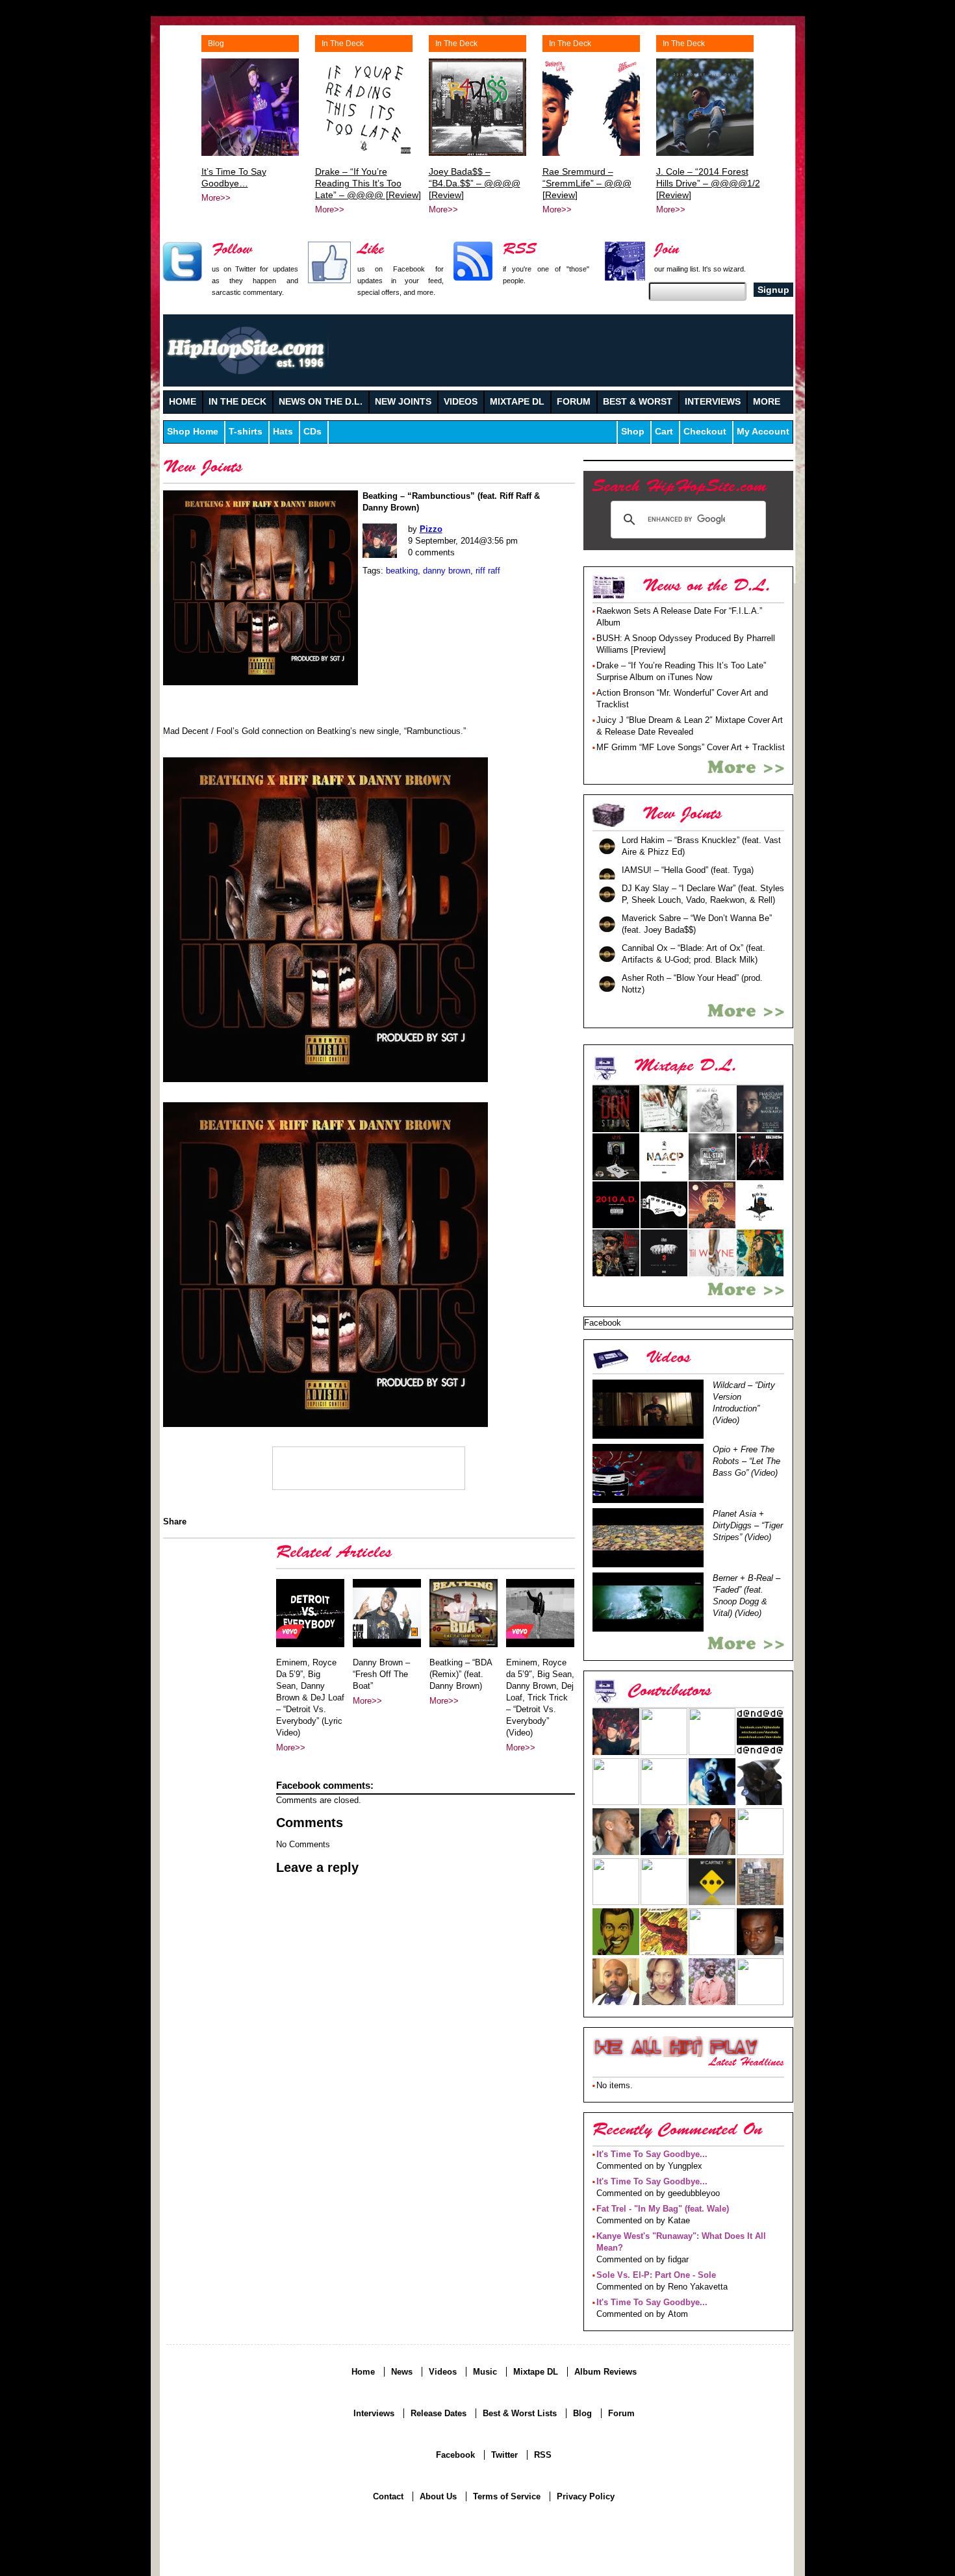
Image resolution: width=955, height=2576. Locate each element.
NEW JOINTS (403, 402)
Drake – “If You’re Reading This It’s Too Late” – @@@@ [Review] (368, 183)
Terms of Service (507, 2496)
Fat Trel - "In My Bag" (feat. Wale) (663, 2209)
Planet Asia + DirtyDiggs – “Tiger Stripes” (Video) (748, 1525)
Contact (388, 2496)
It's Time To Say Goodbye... (652, 2154)
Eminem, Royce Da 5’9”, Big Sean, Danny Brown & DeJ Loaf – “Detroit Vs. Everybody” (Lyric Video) (310, 1698)
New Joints (203, 469)
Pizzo (431, 529)
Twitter (504, 2455)
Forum (621, 2413)
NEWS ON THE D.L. (321, 402)
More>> (216, 198)
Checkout (705, 432)
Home (363, 2372)
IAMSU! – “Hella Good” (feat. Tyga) (688, 870)
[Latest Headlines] (676, 2047)
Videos (443, 2372)
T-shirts (246, 432)
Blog (216, 44)
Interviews (374, 2413)
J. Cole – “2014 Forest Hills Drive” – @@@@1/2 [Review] (708, 183)
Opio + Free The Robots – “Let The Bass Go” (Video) (746, 1461)
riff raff (488, 571)
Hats (283, 432)
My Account (763, 432)
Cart (664, 432)
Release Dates (439, 2413)
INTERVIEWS (713, 402)
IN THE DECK (237, 402)
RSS (543, 2455)
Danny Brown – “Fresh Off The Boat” (381, 1674)
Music (485, 2372)
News (402, 2372)
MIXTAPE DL (517, 402)
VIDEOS (461, 402)
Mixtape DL (536, 2372)
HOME (183, 402)
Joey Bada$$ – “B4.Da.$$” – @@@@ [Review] (475, 183)
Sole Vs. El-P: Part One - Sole (656, 2275)
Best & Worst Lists (520, 2413)
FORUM (574, 402)
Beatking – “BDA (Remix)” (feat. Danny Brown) (461, 1674)
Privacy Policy (586, 2496)
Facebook (455, 2455)
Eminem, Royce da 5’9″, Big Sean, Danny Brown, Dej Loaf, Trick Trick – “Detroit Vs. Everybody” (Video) (540, 1698)
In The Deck (343, 44)
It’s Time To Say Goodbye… (234, 177)
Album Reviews (605, 2372)
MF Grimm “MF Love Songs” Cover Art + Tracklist (691, 747)
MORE (767, 402)
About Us (438, 2496)
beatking (402, 571)
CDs (312, 432)
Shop (633, 432)
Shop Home (193, 432)
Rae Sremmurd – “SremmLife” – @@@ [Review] (587, 183)
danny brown (447, 571)
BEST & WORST (638, 402)
